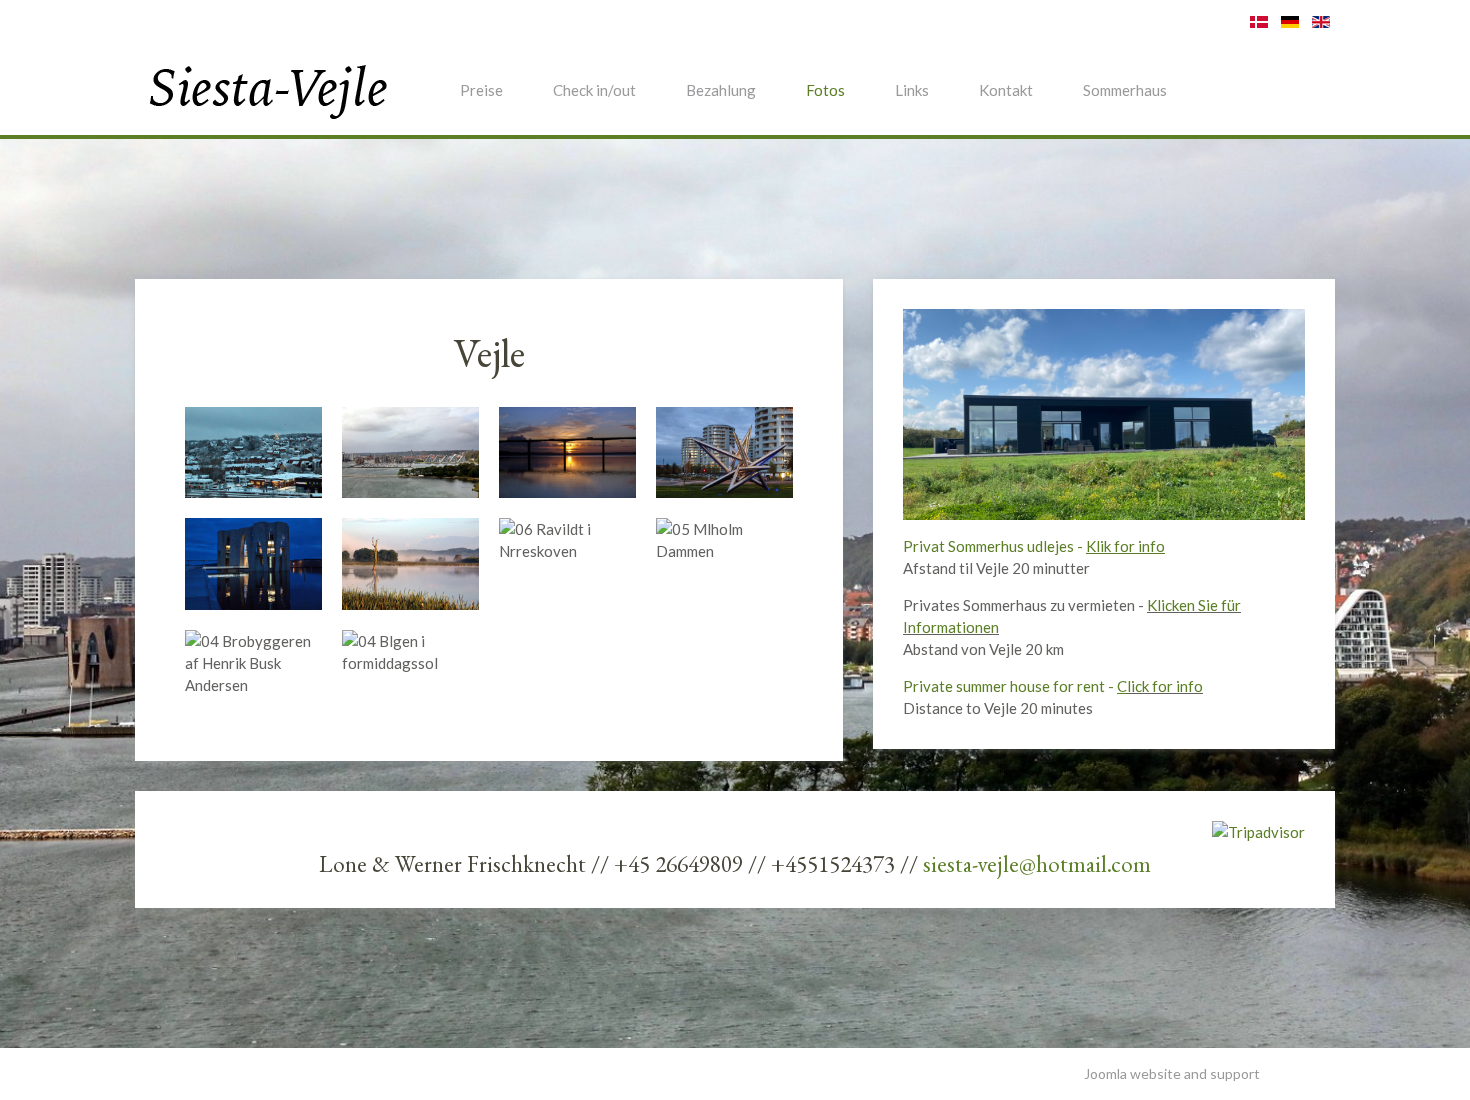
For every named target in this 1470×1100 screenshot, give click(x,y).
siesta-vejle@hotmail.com (1037, 864)
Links (912, 90)
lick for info (1165, 686)
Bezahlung (721, 90)
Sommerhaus (1125, 90)
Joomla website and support (1172, 1073)
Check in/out (594, 90)
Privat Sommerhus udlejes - (1034, 546)
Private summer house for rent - (1015, 686)
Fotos (825, 90)
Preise (481, 90)
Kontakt (1006, 90)
